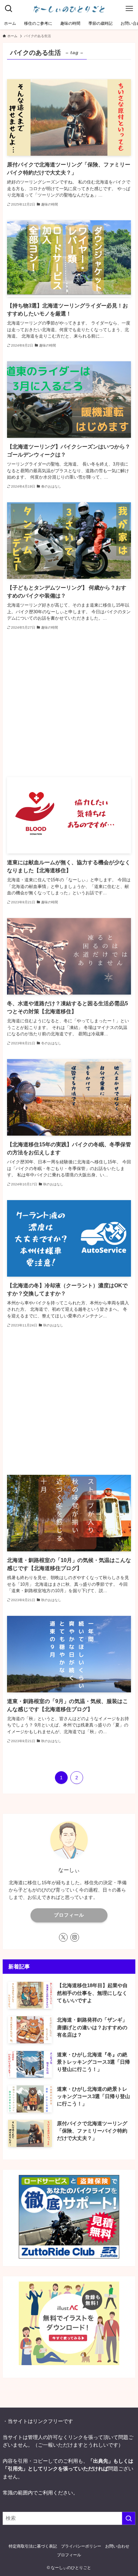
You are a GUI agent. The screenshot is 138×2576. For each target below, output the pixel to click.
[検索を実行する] (129, 2519)
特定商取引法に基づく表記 (33, 2546)
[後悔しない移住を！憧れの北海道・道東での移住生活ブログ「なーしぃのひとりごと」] (69, 9)
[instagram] (75, 1937)
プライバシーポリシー (81, 2546)
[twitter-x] (63, 1937)
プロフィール (69, 1915)
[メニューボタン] (129, 9)
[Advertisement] (69, 704)
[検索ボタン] (9, 9)
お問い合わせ (117, 2546)
